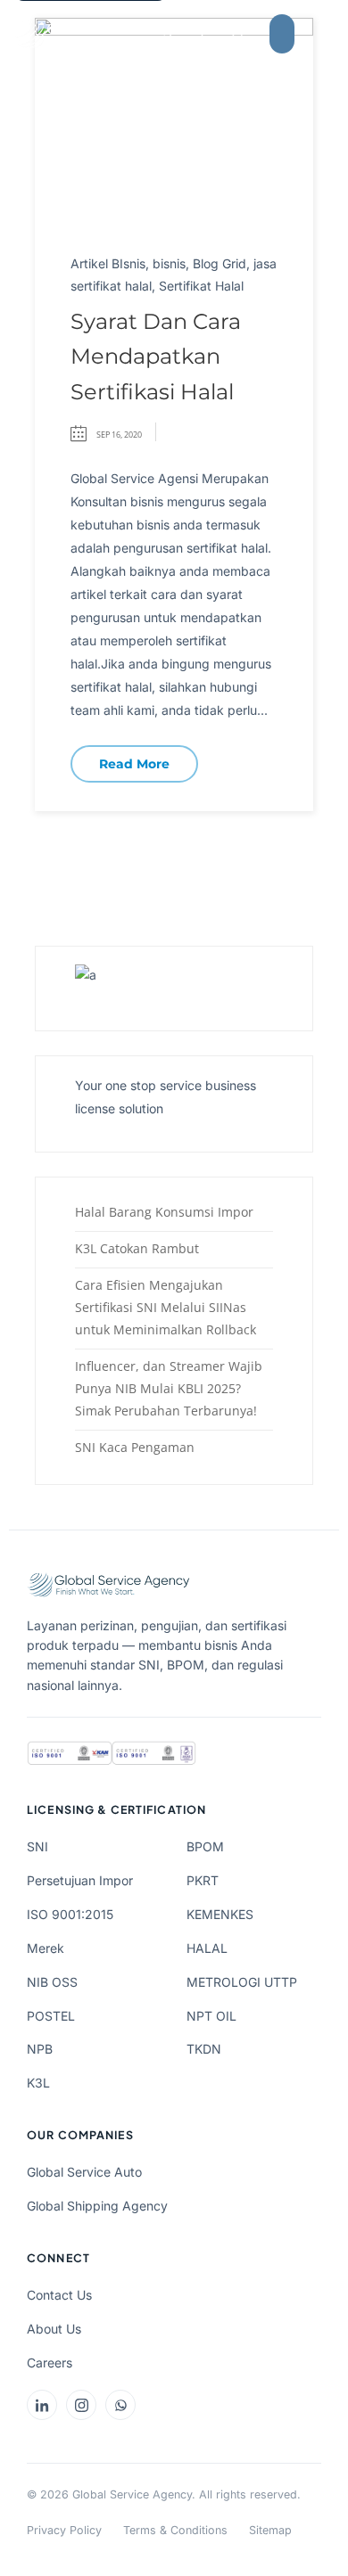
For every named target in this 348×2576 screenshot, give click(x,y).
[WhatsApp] (120, 2405)
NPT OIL (211, 2016)
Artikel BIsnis (108, 263)
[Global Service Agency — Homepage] (111, 34)
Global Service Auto (84, 2172)
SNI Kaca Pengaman (135, 1447)
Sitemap (270, 2530)
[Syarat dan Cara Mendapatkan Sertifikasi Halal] (174, 120)
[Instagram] (81, 2405)
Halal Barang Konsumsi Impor (164, 1212)
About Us (54, 2329)
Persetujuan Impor (80, 1880)
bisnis (169, 263)
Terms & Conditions (175, 2530)
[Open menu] (328, 34)
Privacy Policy (64, 2530)
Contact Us (59, 2295)
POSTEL (51, 2016)
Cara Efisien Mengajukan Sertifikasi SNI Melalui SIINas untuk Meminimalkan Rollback (166, 1307)
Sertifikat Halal (201, 286)
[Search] (238, 34)
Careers (50, 2363)
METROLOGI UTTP (242, 1982)
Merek (46, 1948)
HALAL (207, 1948)
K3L (38, 2083)
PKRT (203, 1880)
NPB (40, 2049)
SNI (37, 1846)
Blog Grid (220, 263)
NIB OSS (52, 1982)
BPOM (205, 1846)
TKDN (204, 2049)
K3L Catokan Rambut (137, 1248)
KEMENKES (220, 1914)
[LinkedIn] (42, 2405)
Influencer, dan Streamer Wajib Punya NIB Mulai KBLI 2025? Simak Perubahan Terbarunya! (169, 1388)
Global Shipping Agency (97, 2206)
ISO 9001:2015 (70, 1914)
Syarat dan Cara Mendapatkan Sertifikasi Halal (156, 357)
